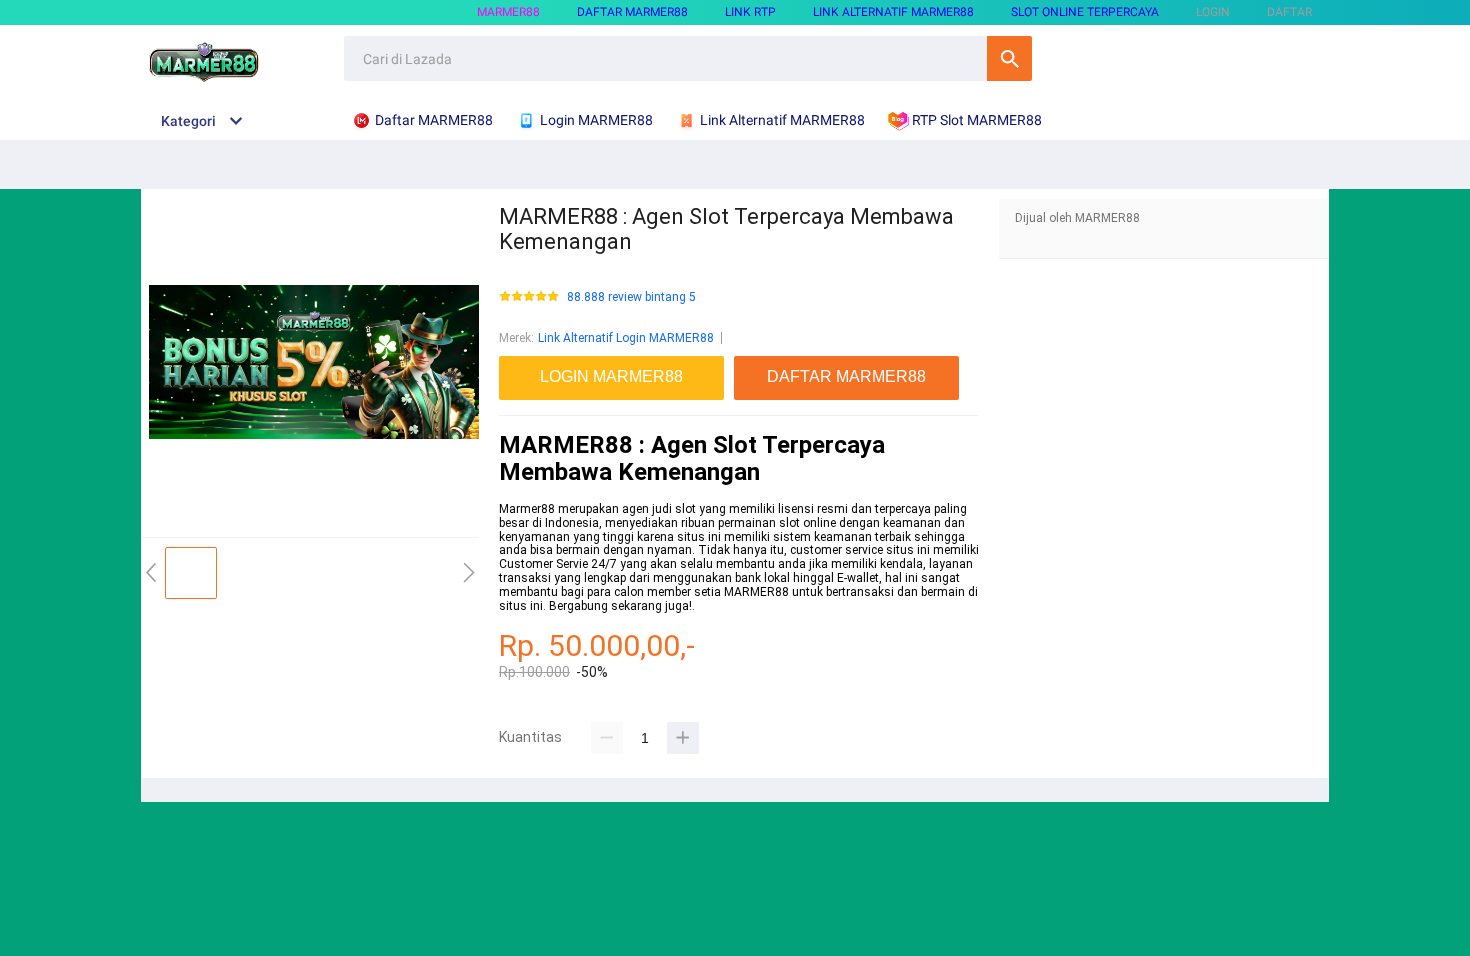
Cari (1009, 58)
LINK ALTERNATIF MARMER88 (893, 12)
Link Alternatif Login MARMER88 (626, 338)
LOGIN (1213, 12)
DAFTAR (1289, 12)
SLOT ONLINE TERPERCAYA (1085, 12)
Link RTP (750, 12)
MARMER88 (508, 12)
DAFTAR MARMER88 (632, 12)
